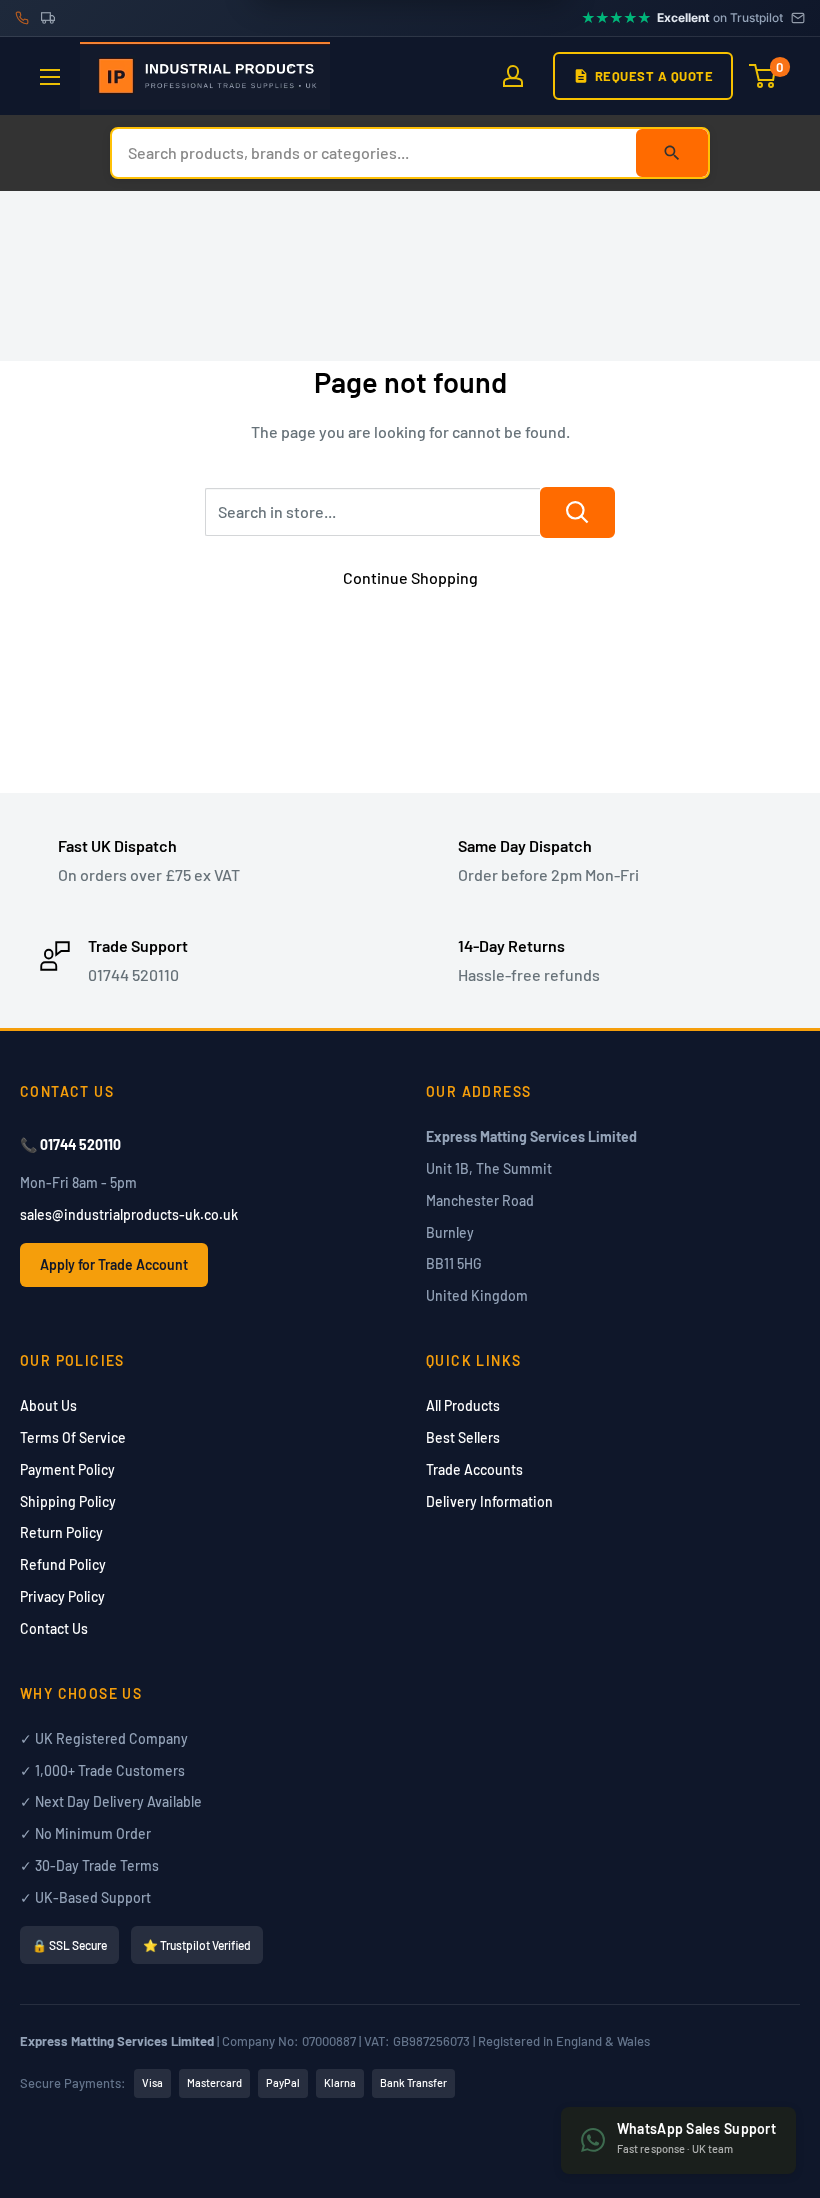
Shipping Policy (68, 1501)
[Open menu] (50, 77)
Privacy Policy (62, 1596)
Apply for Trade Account (114, 1264)
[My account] (513, 76)
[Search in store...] (577, 512)
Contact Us (54, 1628)
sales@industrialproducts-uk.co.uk (129, 1214)
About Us (48, 1405)
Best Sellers (463, 1437)
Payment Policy (67, 1469)
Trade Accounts (474, 1469)
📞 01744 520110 (70, 1144)
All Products (463, 1405)
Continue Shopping (410, 577)
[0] (763, 76)
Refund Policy (63, 1564)
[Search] (672, 153)
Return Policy (61, 1532)
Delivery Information (489, 1501)
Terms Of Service (73, 1437)
